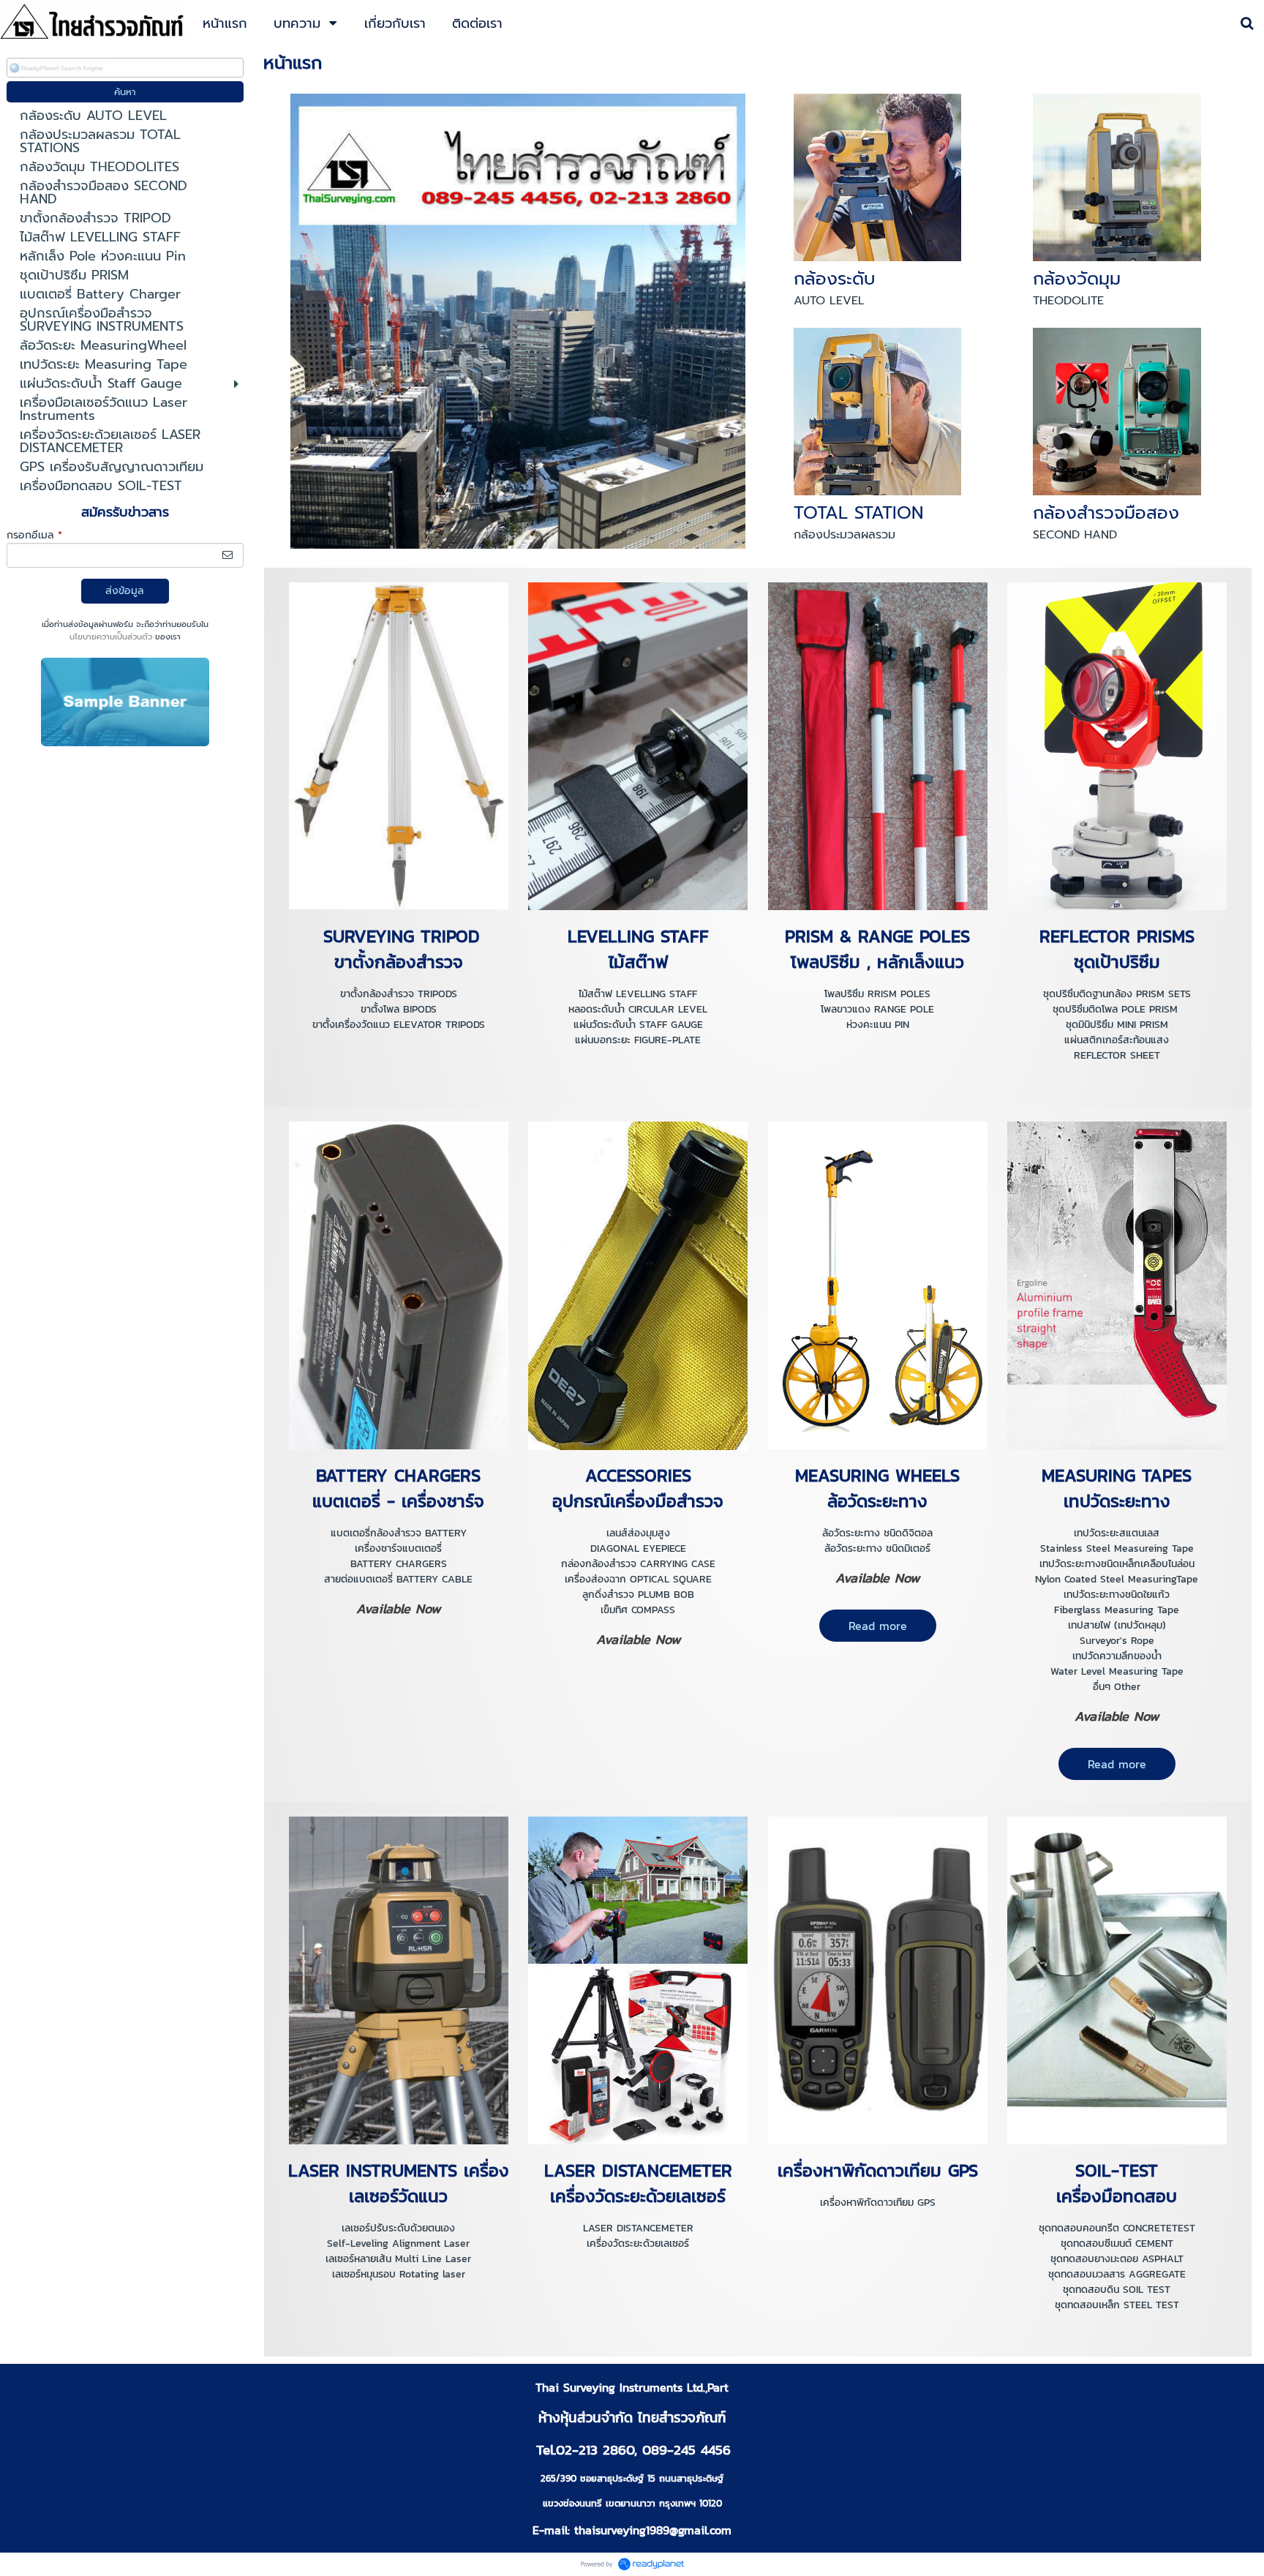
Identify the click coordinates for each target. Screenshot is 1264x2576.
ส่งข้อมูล (125, 591)
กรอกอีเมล (34, 535)
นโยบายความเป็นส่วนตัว (111, 637)
